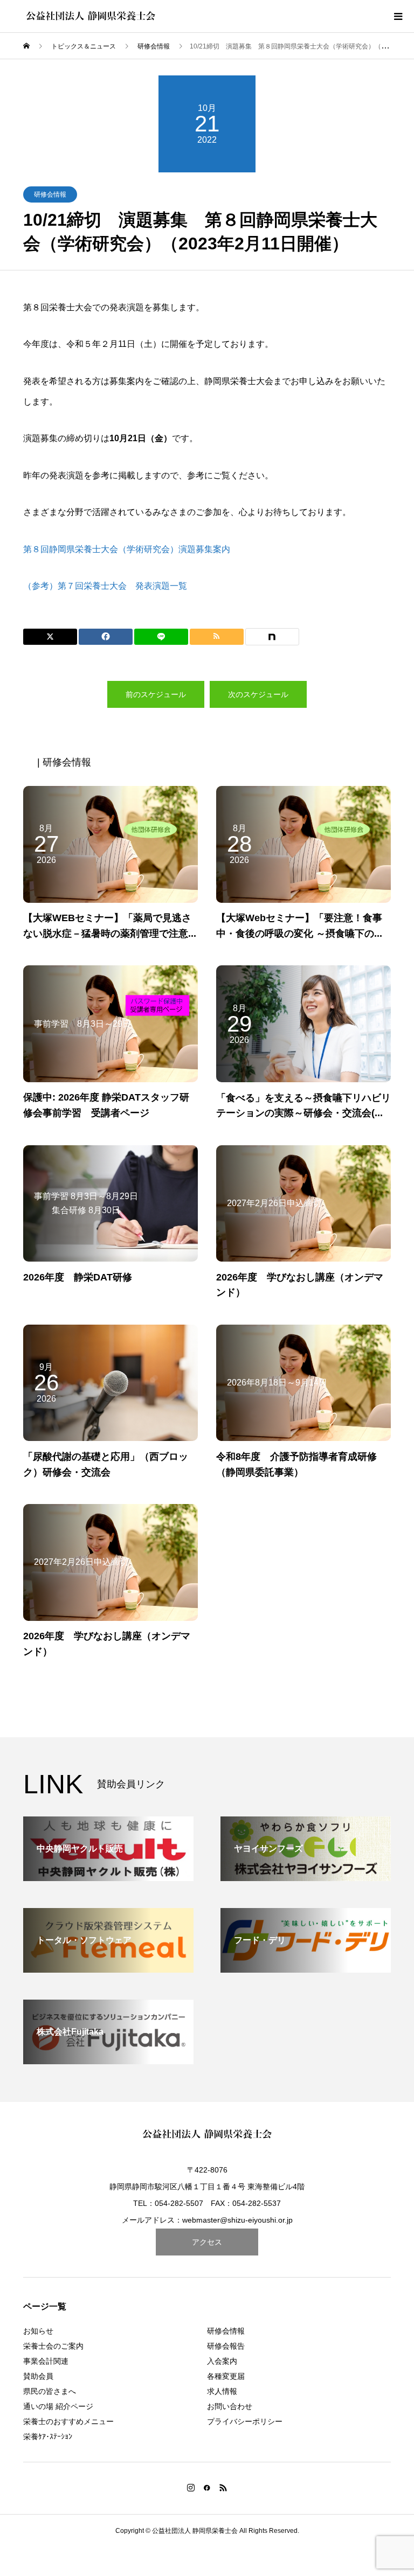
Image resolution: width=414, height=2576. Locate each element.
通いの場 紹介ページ (58, 2406)
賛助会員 (38, 2376)
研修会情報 (50, 194)
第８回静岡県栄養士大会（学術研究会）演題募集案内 (127, 549)
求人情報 (222, 2391)
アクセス (207, 2242)
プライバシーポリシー (245, 2421)
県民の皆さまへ (50, 2391)
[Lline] (161, 637)
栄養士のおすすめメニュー (68, 2421)
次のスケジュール (258, 694)
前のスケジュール (156, 694)
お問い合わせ (230, 2406)
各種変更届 (226, 2376)
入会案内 (222, 2361)
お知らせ (38, 2331)
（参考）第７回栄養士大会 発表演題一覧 (105, 586)
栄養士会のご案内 (53, 2346)
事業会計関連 (46, 2361)
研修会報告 (226, 2346)
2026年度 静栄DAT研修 (78, 1277)
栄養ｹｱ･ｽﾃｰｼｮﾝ (48, 2436)
